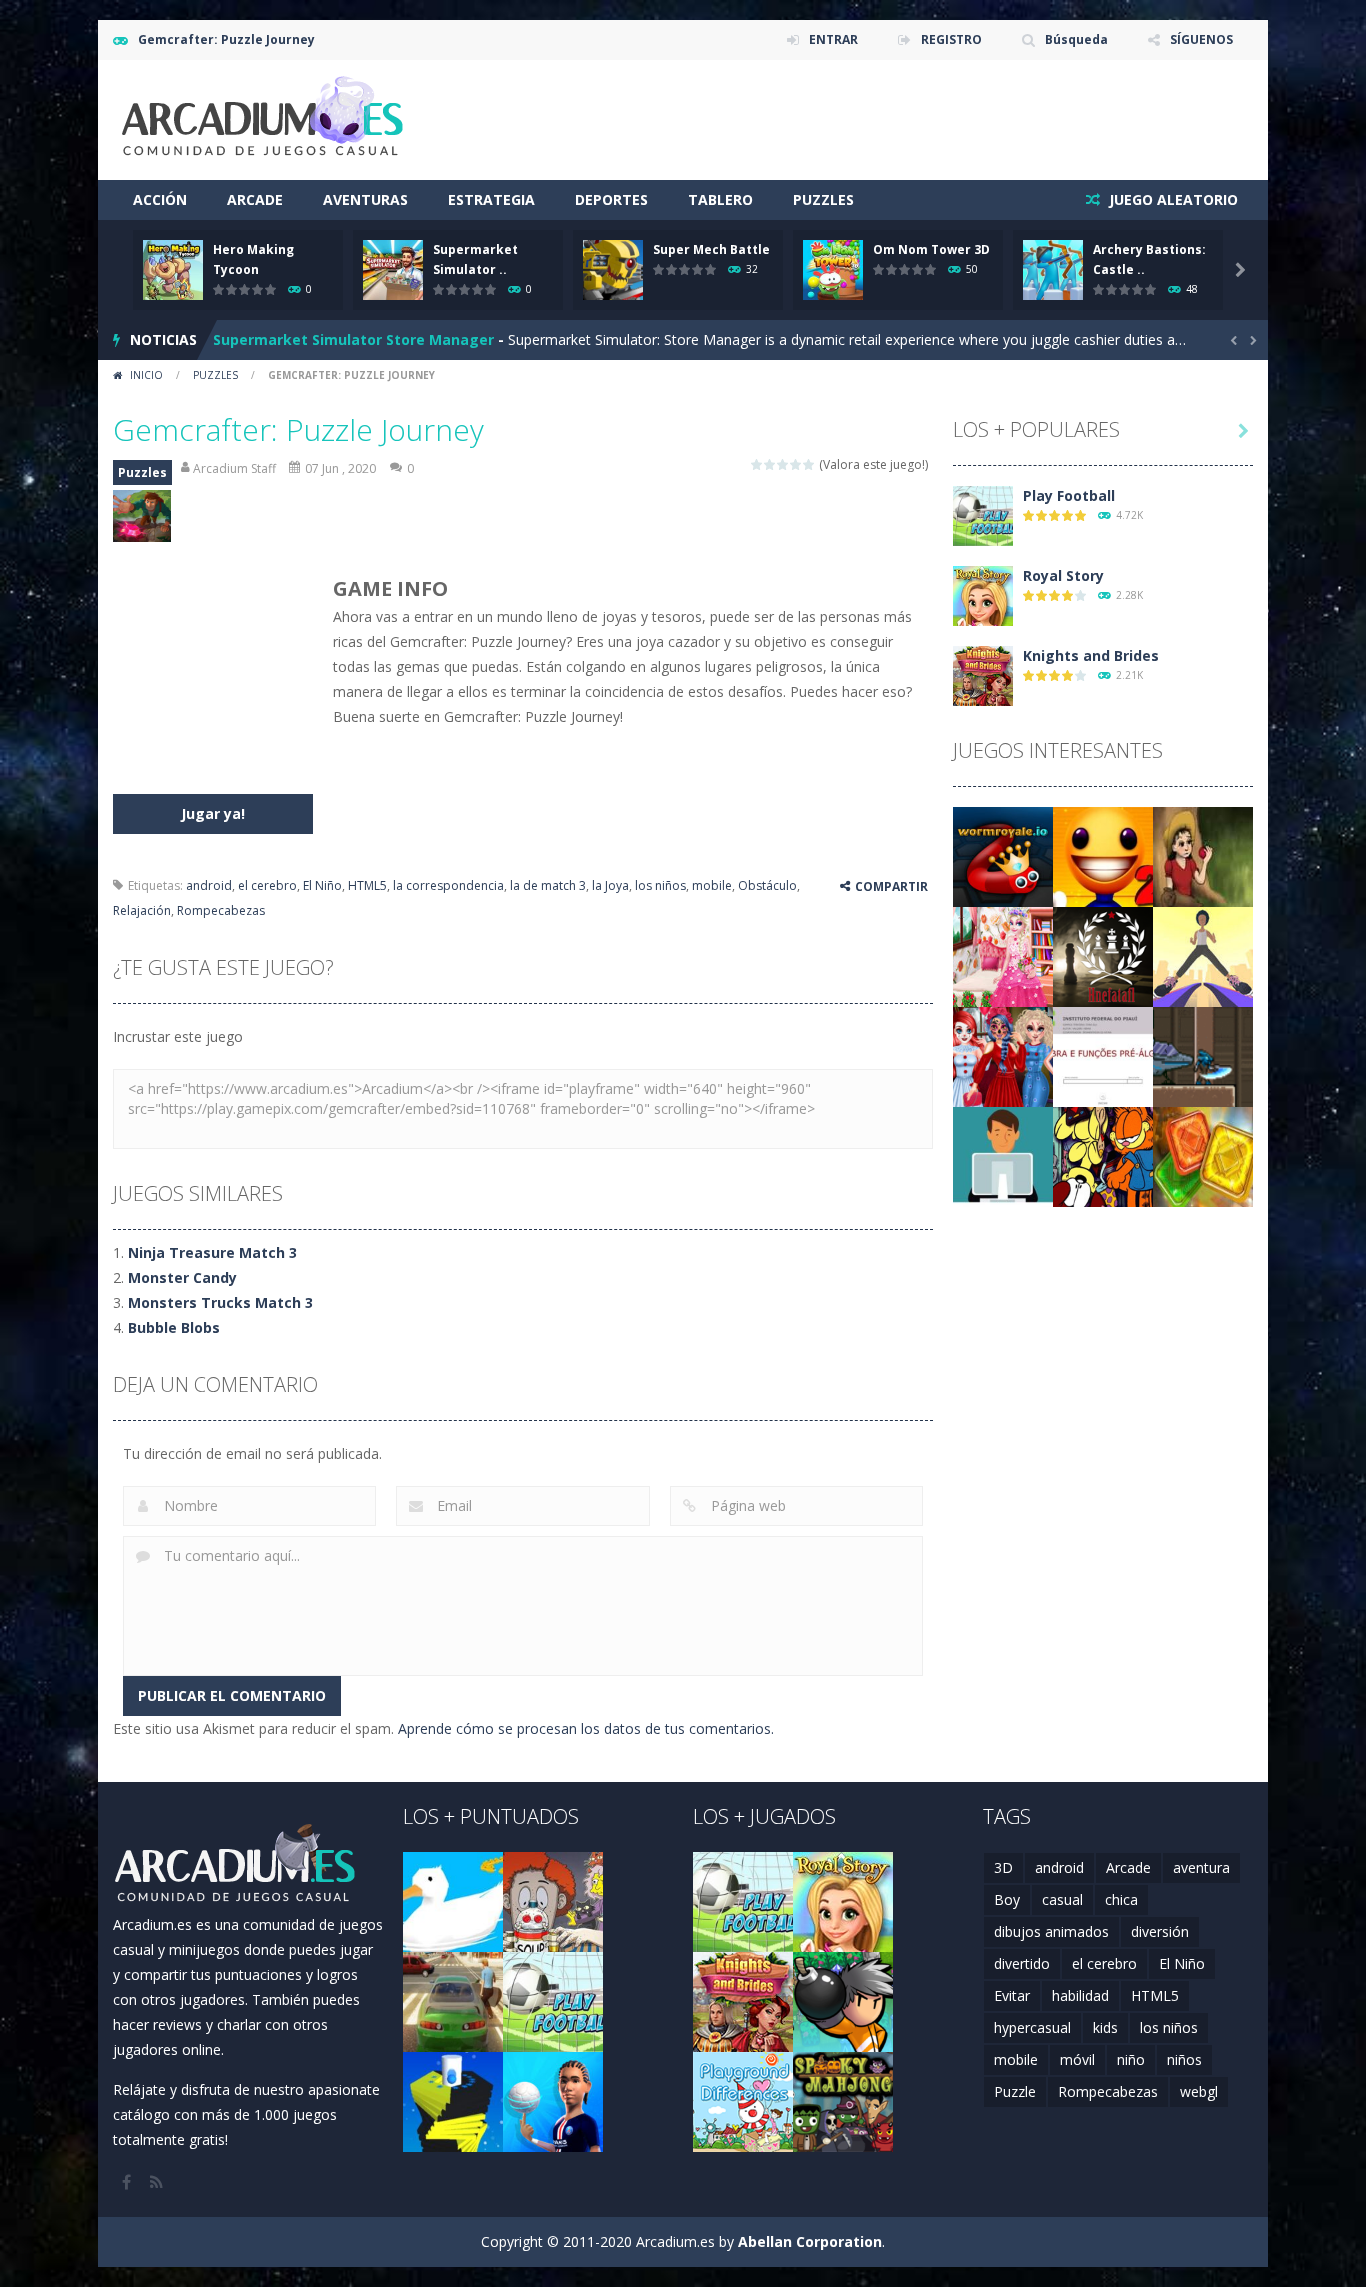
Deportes (611, 199)
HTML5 (367, 885)
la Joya (610, 885)
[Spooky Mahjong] (843, 2100)
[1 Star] (757, 464)
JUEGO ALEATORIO (1171, 199)
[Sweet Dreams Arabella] (1203, 855)
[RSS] (158, 2182)
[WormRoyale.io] (1003, 855)
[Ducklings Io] (453, 1900)
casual (1062, 1899)
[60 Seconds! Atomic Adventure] (553, 1900)
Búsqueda (1076, 39)
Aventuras (365, 199)
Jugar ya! (213, 813)
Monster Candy (182, 1277)
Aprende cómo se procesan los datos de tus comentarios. (586, 1728)
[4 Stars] (796, 464)
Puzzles (823, 199)
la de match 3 (548, 885)
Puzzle (1015, 2091)
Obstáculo (767, 885)
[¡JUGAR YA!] (173, 268)
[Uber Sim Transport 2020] (453, 2000)
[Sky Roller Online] (1203, 955)
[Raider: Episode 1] (1203, 1055)
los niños (660, 885)
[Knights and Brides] (983, 674)
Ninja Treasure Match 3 (212, 1252)
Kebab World (258, 340)
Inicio (146, 375)
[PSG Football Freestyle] (553, 2100)
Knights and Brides (1091, 655)
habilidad (1080, 1995)
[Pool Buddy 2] (1103, 855)
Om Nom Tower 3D (931, 249)
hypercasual (1032, 2027)
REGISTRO (951, 39)
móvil (1077, 2059)
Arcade (255, 199)
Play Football (1069, 495)
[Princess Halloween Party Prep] (1003, 1055)
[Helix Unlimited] (453, 2100)
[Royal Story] (983, 594)
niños (1184, 2059)
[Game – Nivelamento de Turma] (1103, 1055)
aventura (1201, 1867)
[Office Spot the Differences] (1003, 1155)
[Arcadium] (263, 118)
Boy (1007, 1899)
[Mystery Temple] (1203, 1155)
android (209, 885)
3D (1003, 1867)
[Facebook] (128, 2182)
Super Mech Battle (711, 249)
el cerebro (267, 885)
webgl (1199, 2091)
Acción (160, 199)
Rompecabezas (221, 910)
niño (1131, 2059)
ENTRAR (833, 39)
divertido (1022, 1963)
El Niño (322, 885)
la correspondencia (448, 885)
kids (1105, 2027)
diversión (1160, 1931)
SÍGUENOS (1201, 39)
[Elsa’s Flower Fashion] (1003, 955)
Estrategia (491, 199)
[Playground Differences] (743, 2100)
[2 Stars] (770, 464)
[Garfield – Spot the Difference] (1103, 1155)
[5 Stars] (809, 464)
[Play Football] (983, 514)
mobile (712, 885)
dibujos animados (1051, 1931)
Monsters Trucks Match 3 (220, 1302)
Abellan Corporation (810, 2241)
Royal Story (1063, 575)
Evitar (1012, 1995)
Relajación (142, 910)
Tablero (720, 199)
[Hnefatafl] (1103, 955)
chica (1121, 1899)
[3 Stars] (783, 464)
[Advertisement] (889, 120)
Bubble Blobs (174, 1327)
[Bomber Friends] (843, 2000)
